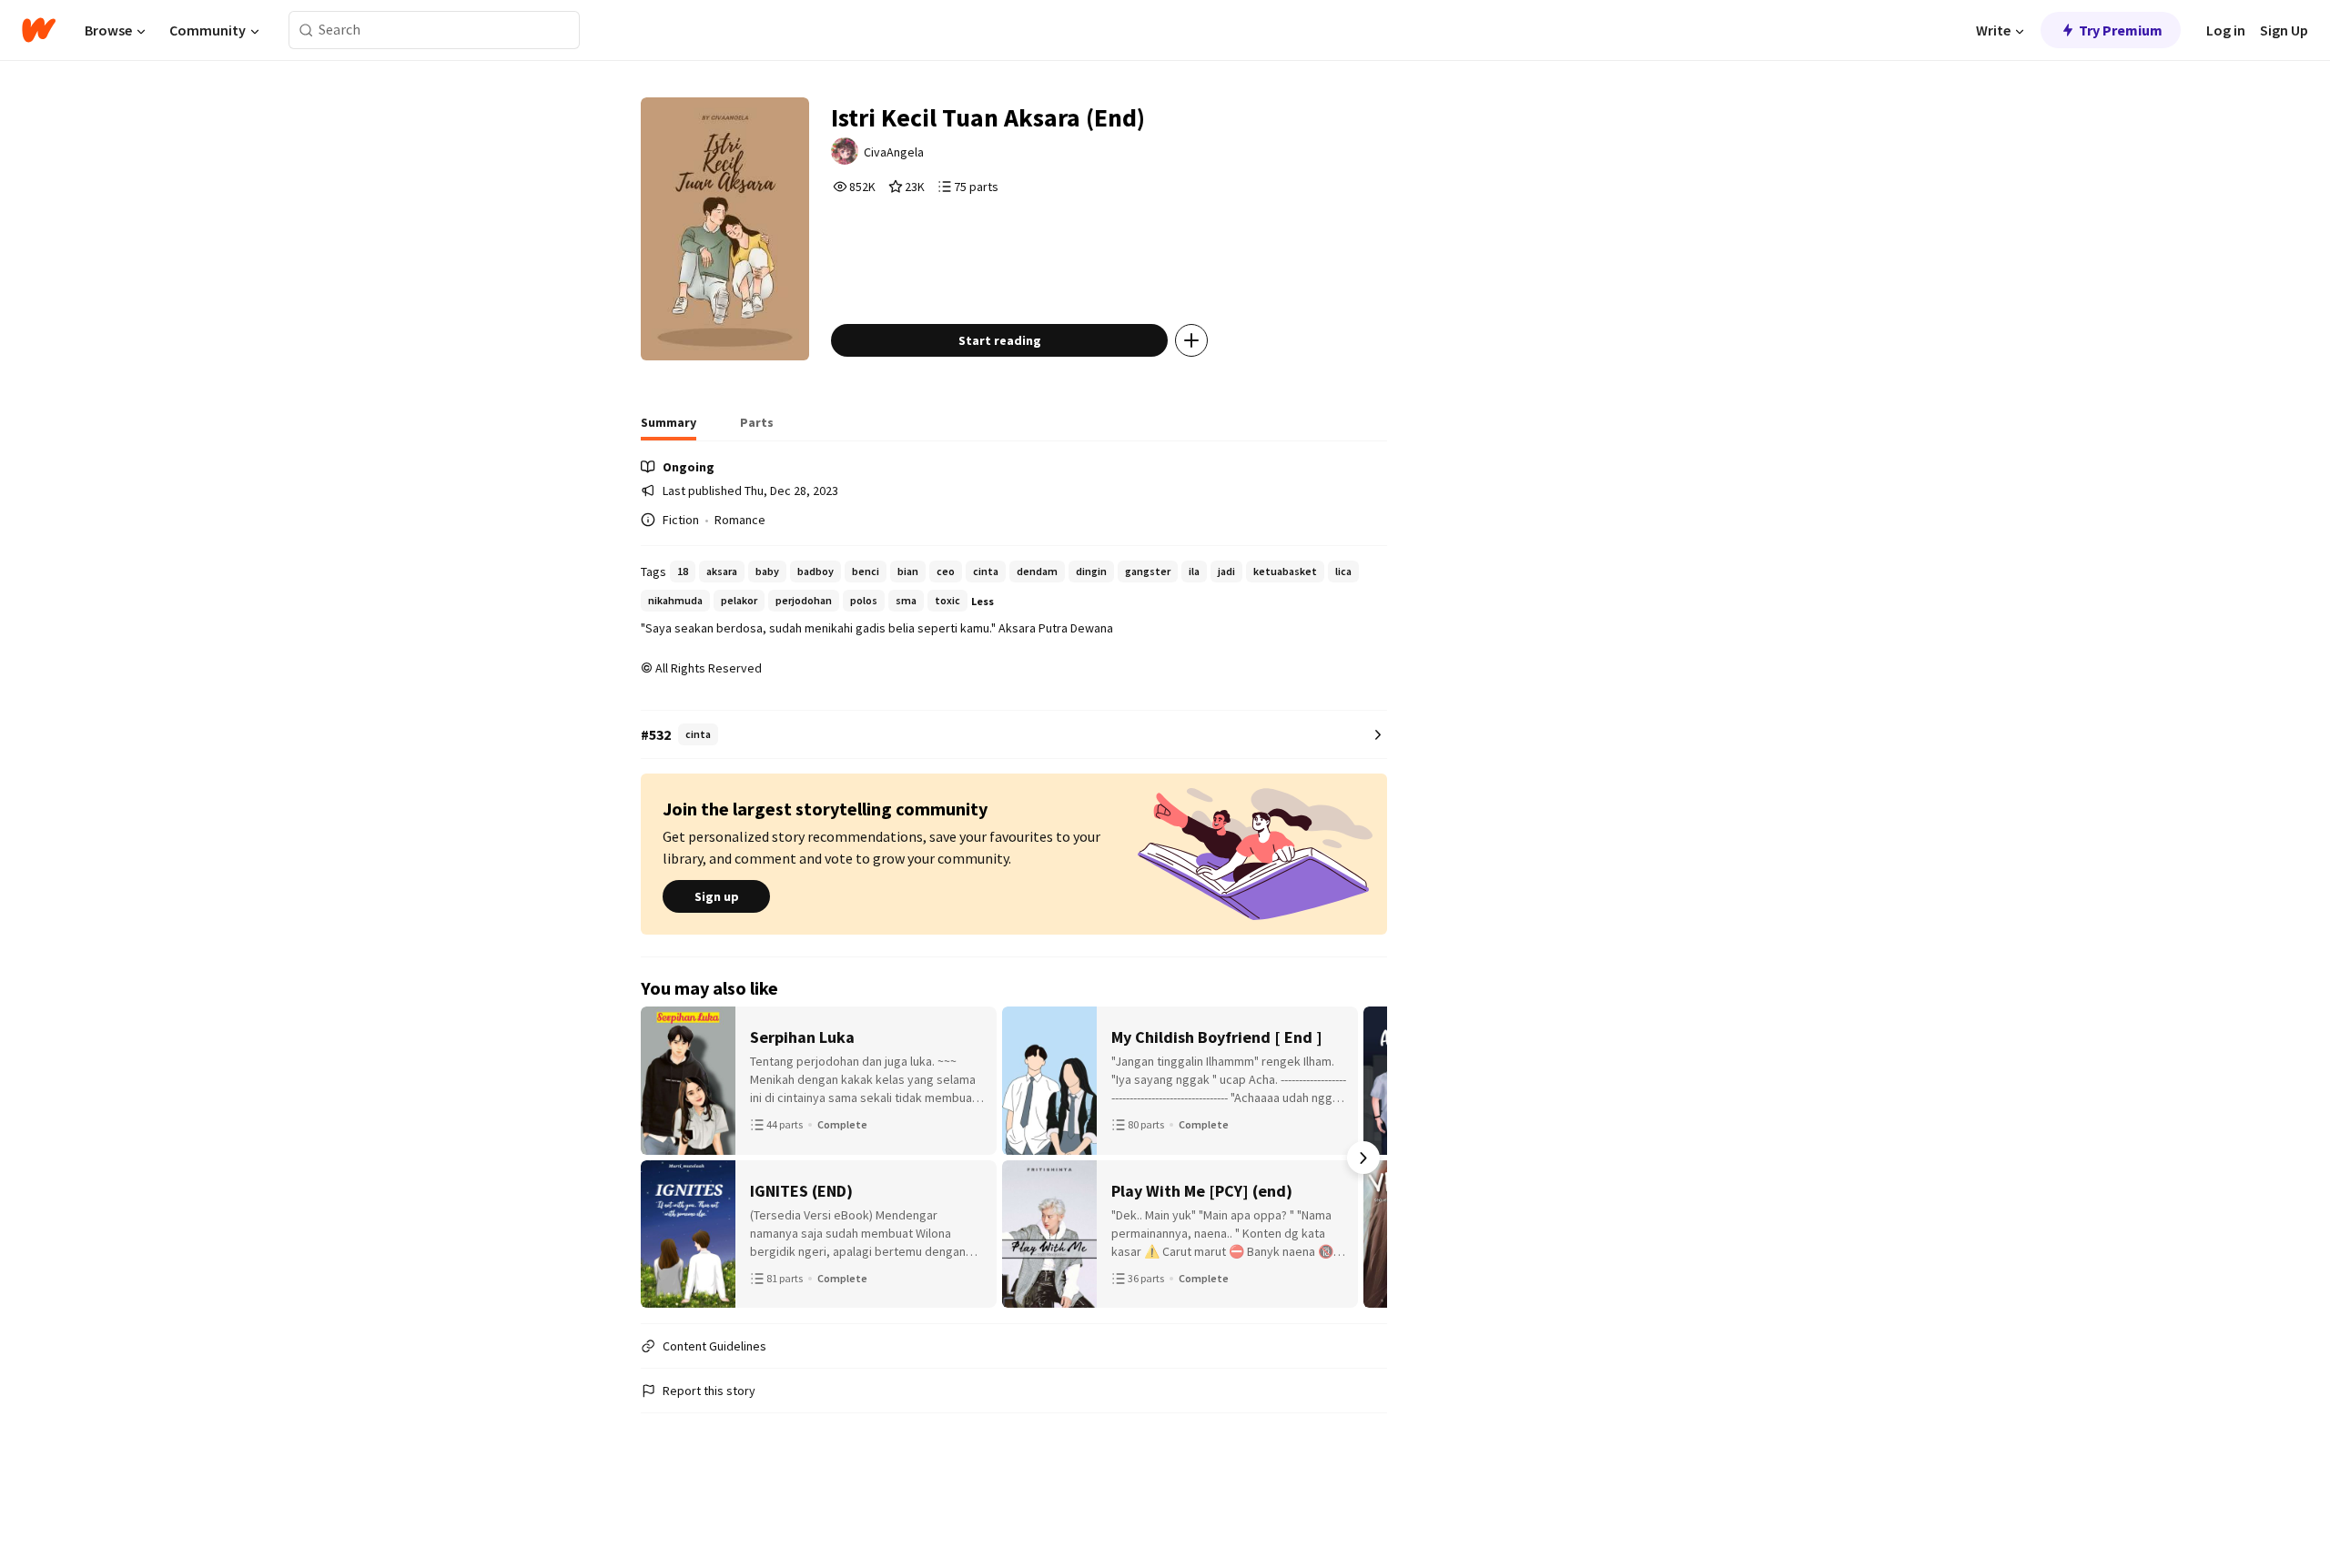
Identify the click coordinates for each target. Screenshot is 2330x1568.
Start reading (1000, 340)
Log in (2226, 30)
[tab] (669, 428)
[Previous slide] (664, 1158)
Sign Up (2284, 30)
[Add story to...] (1191, 340)
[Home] (39, 30)
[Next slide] (1363, 1158)
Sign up (717, 896)
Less (983, 601)
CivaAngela (894, 152)
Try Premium (2121, 30)
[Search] (306, 30)
